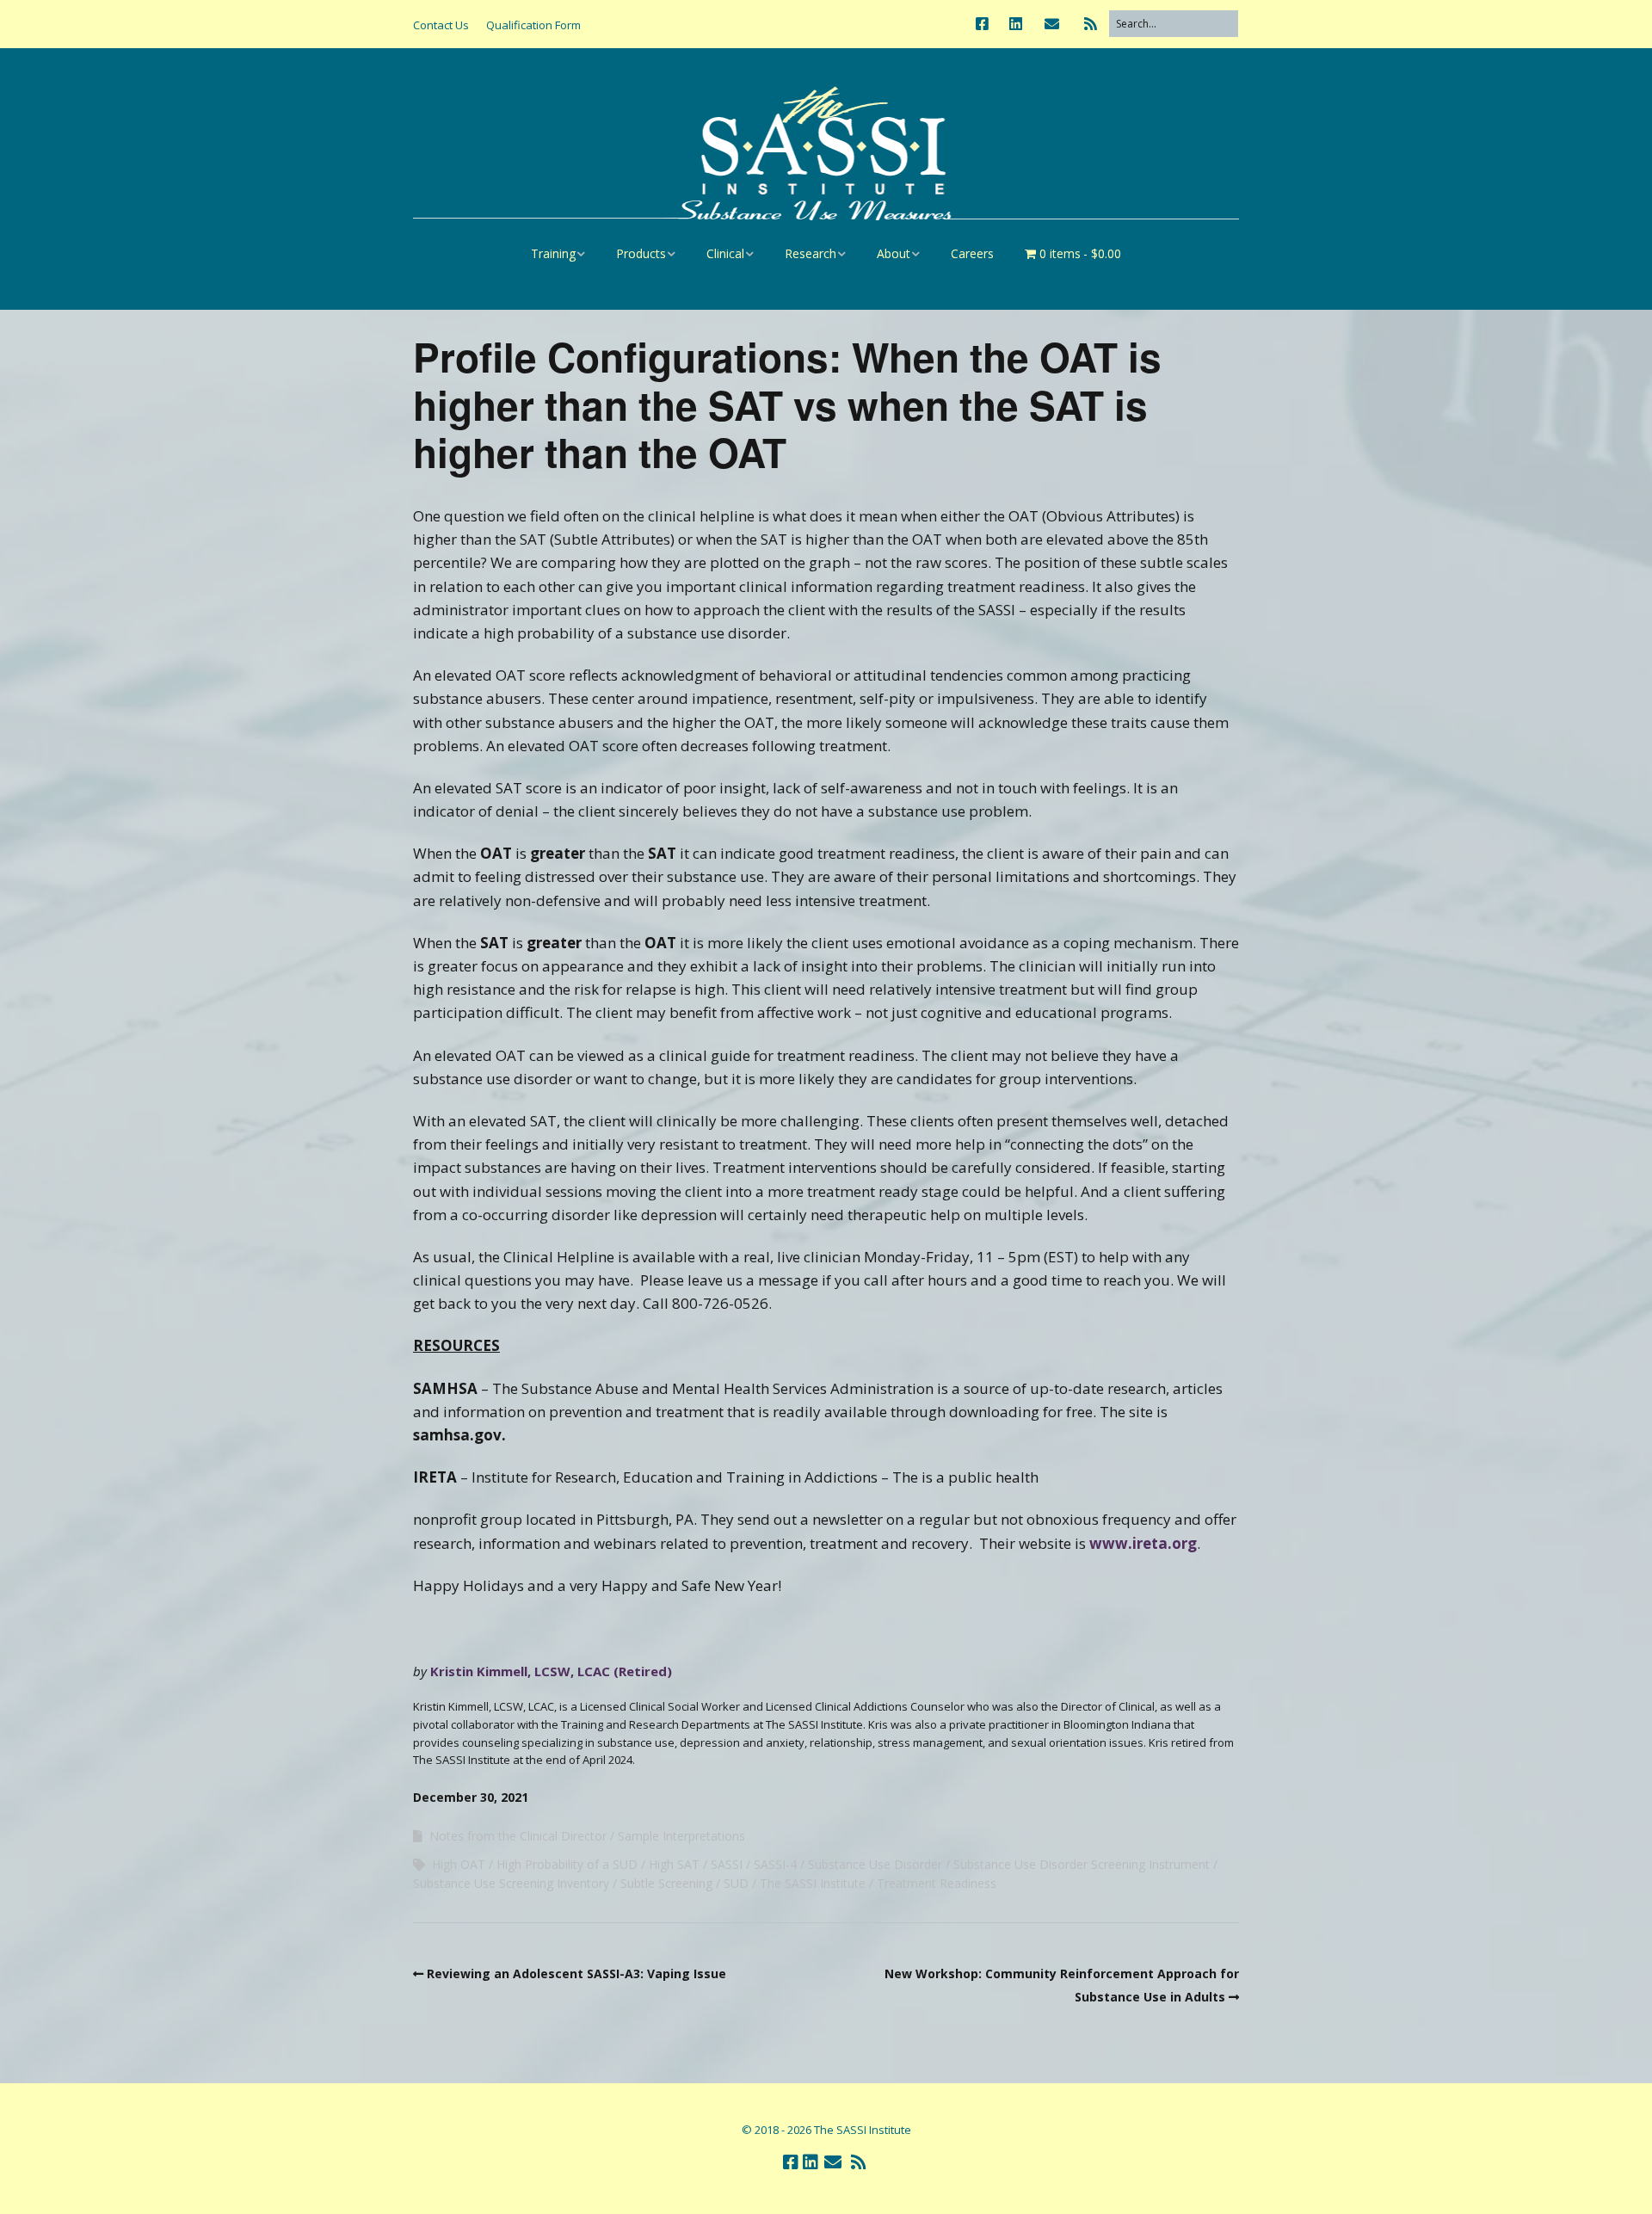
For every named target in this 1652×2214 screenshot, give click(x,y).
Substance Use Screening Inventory (511, 1883)
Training (553, 253)
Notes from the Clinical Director (518, 1836)
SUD (736, 1883)
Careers (972, 253)
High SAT (674, 1864)
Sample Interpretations (681, 1836)
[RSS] (1091, 24)
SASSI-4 (775, 1864)
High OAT (459, 1864)
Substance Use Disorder (875, 1864)
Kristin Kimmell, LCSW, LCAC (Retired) (551, 1671)
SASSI (727, 1864)
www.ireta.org (1143, 1543)
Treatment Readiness (937, 1883)
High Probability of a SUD (567, 1864)
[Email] (1052, 24)
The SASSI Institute (813, 1883)
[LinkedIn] (1016, 24)
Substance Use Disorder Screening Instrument (1082, 1864)
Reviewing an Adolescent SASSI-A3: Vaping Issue (576, 1973)
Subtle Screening (666, 1883)
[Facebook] (986, 24)
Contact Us (441, 25)
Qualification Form (533, 25)
